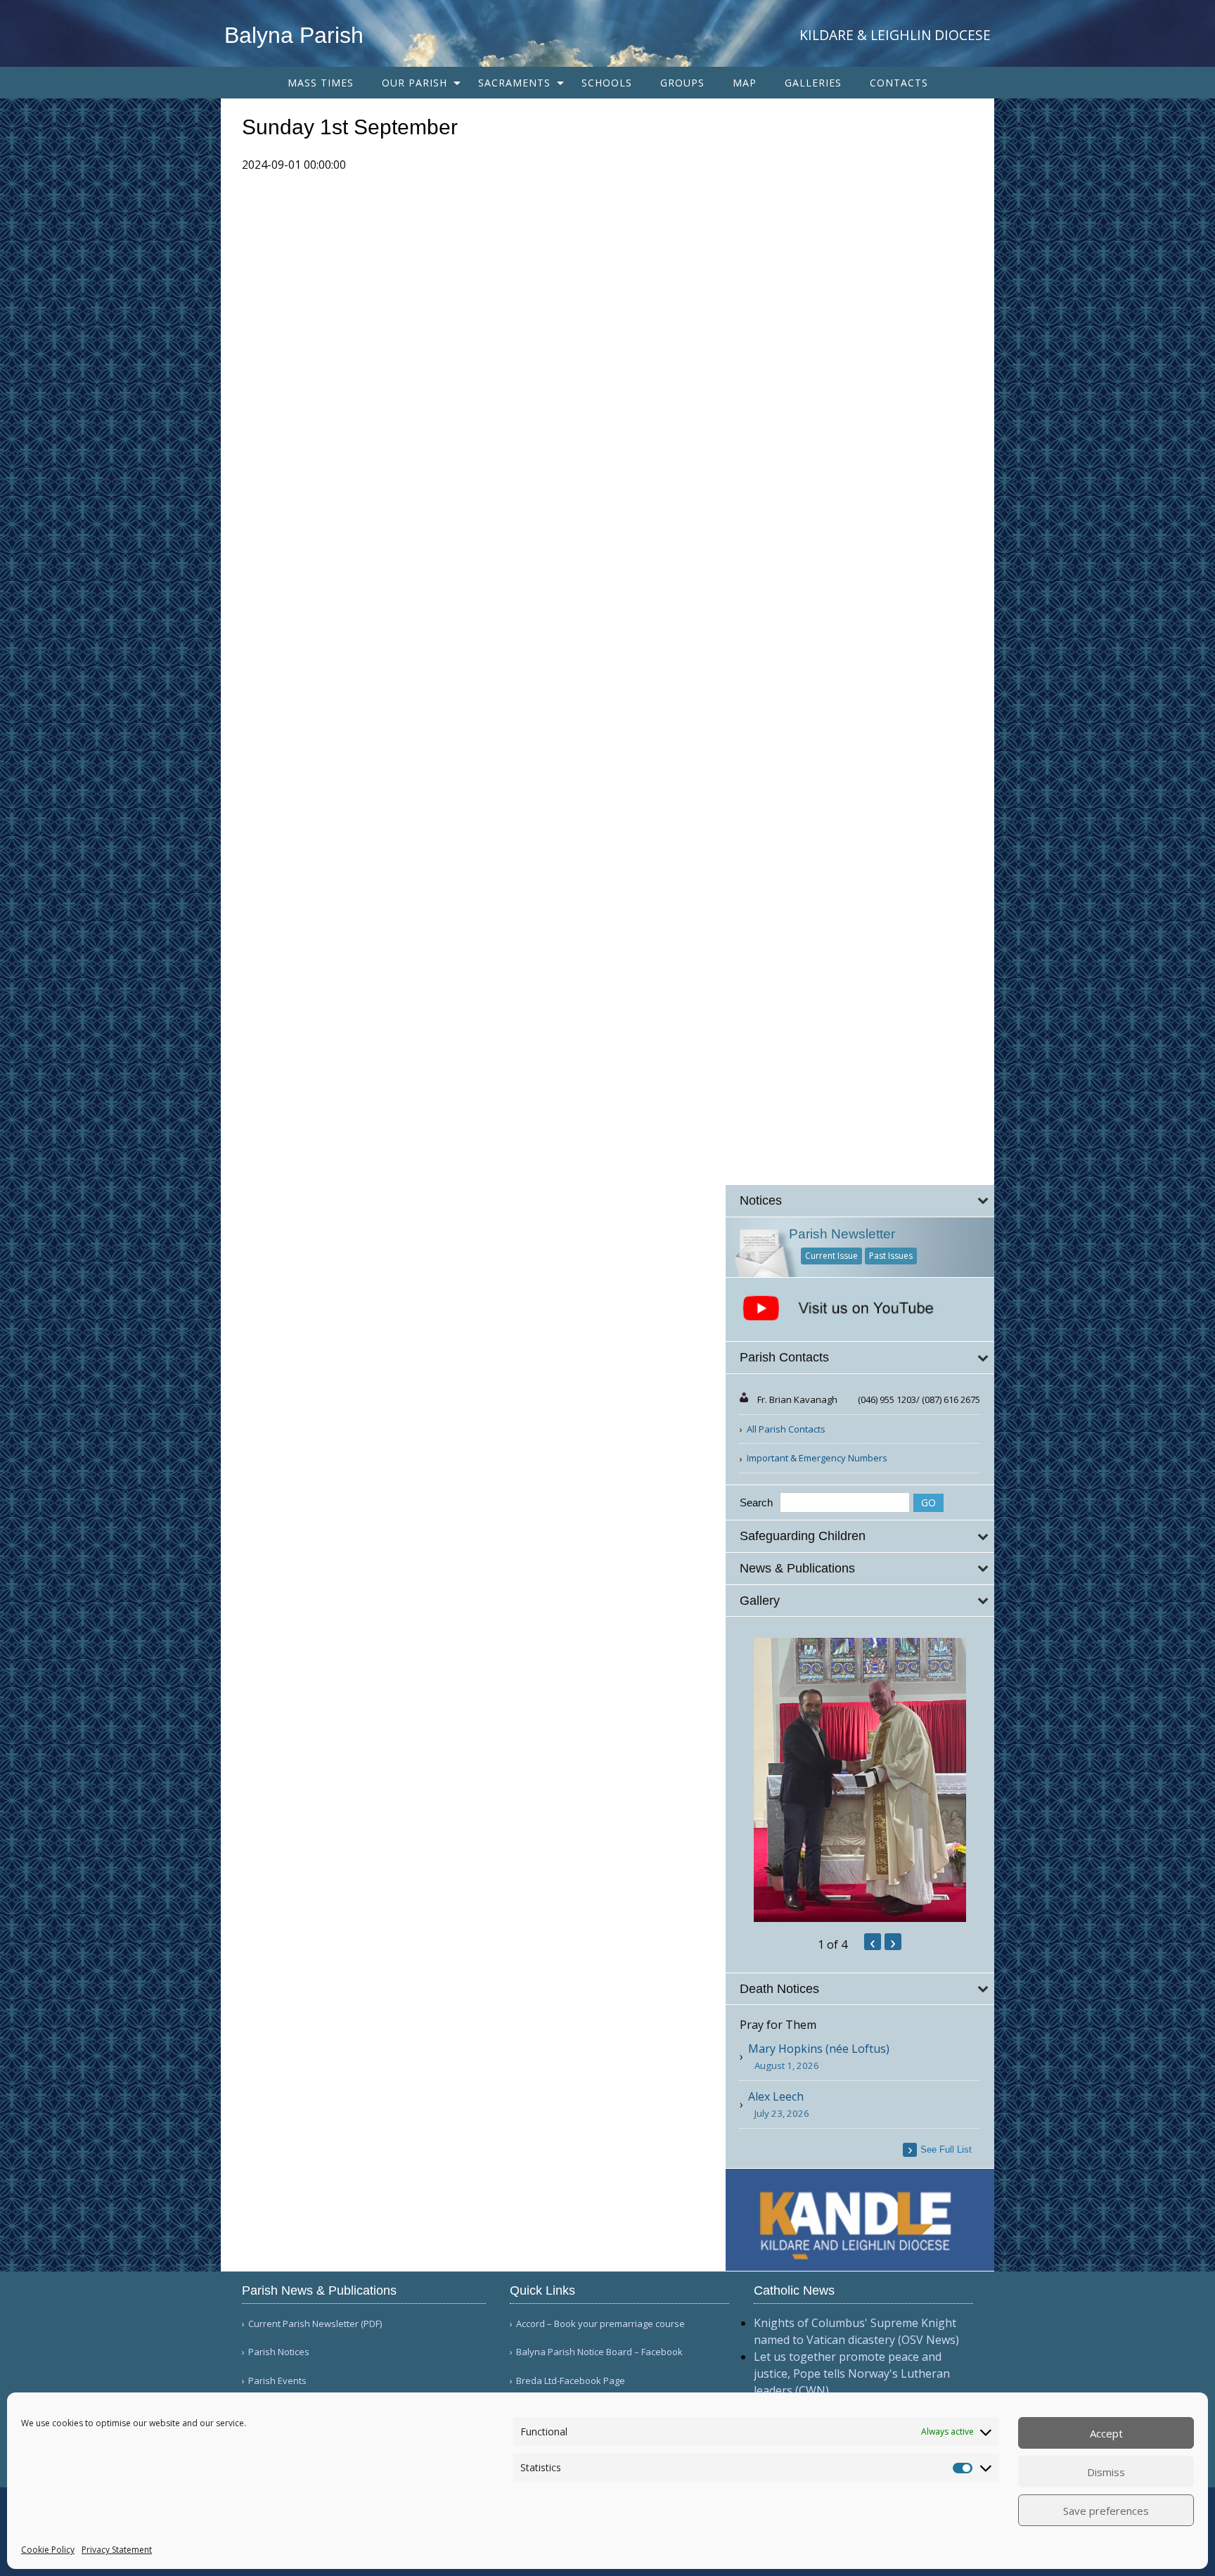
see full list (946, 2149)
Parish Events (277, 2381)
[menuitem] (321, 83)
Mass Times (321, 83)
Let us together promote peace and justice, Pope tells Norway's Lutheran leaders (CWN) (852, 2373)
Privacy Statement (117, 2550)
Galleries (813, 83)
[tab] (860, 1201)
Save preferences (1106, 2511)
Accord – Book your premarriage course (600, 2324)
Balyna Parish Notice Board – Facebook (599, 2352)
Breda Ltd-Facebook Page (571, 2381)
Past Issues (891, 1256)
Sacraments (514, 83)
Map (745, 83)
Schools (607, 83)
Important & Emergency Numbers (817, 1458)
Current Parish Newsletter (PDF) (315, 2324)
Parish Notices (279, 2352)
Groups (682, 83)
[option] (860, 1780)
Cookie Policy (48, 2550)
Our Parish (414, 83)
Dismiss (1106, 2472)
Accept (1106, 2433)
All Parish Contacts (786, 1429)
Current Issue (831, 1256)
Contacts (899, 83)
